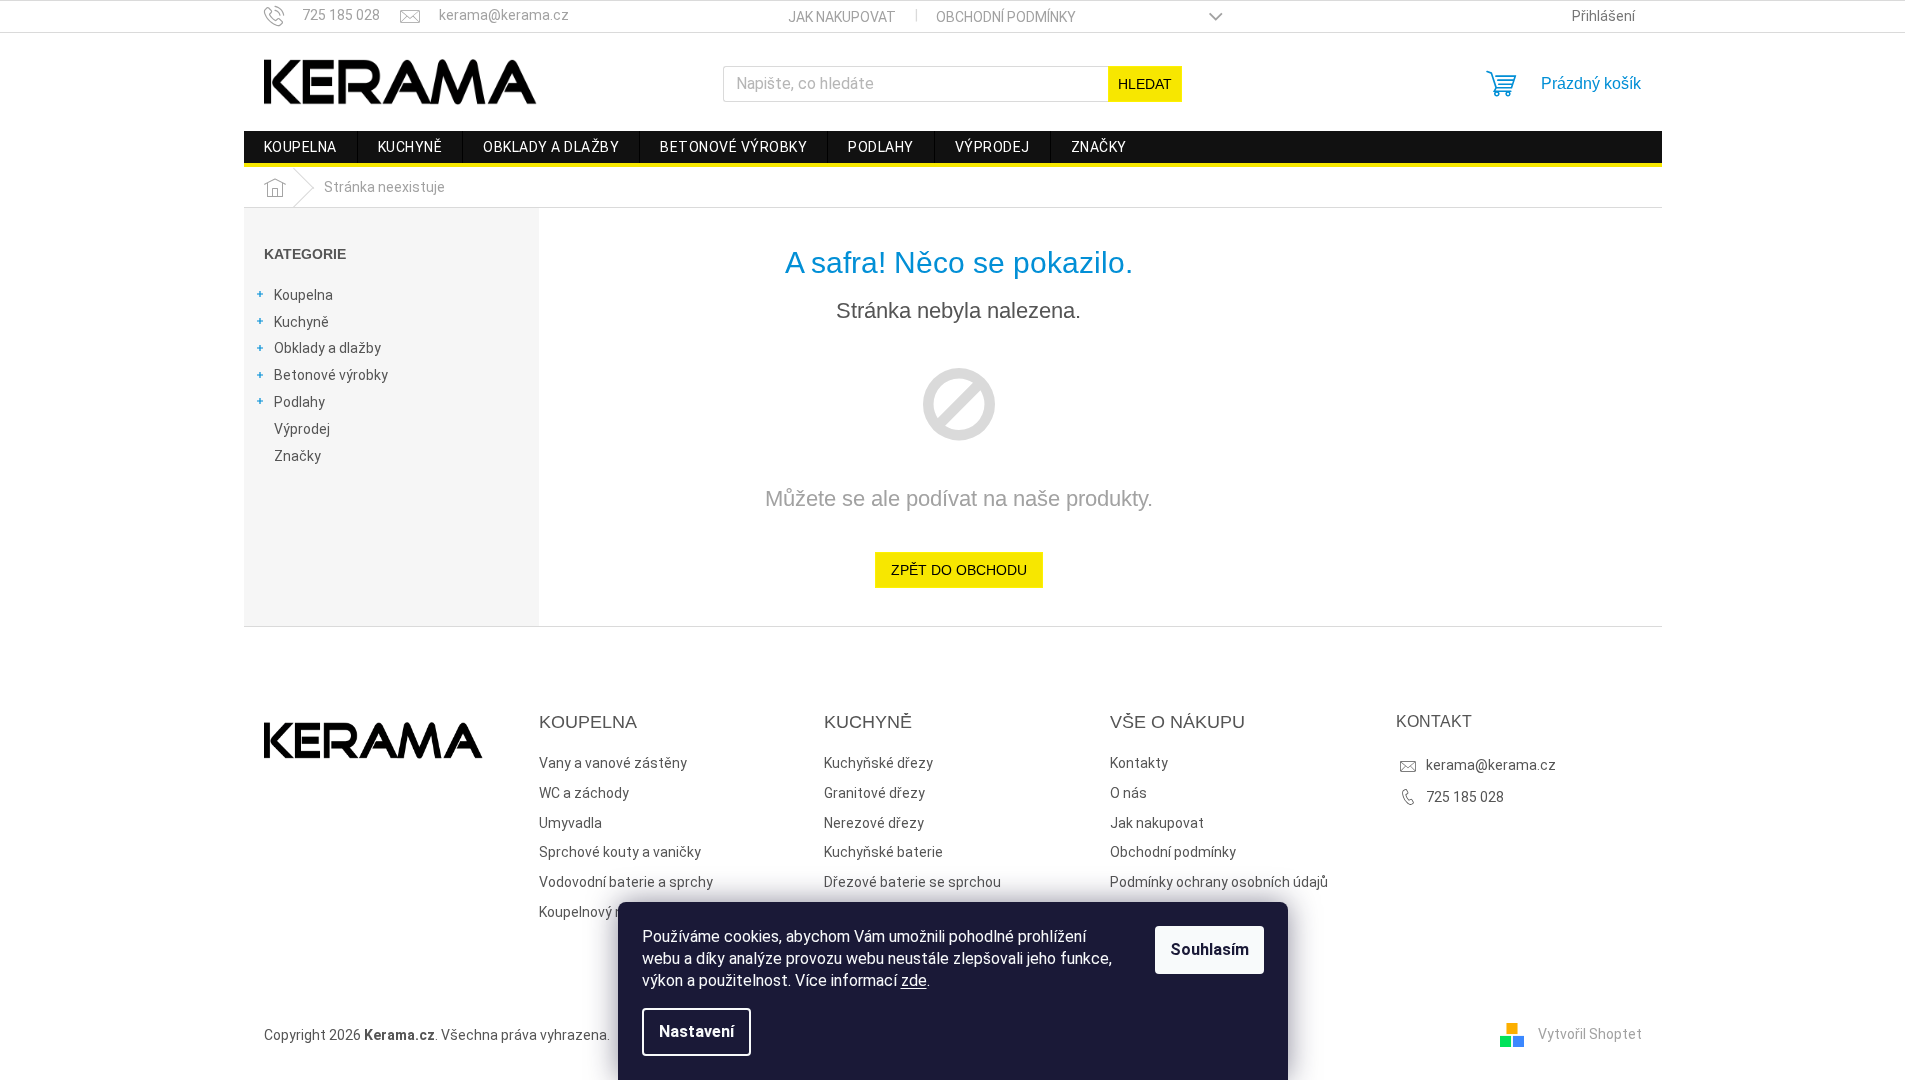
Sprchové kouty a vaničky (620, 852)
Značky (297, 456)
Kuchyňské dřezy (878, 763)
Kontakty (1139, 763)
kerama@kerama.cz (1491, 765)
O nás (1128, 793)
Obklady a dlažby (327, 348)
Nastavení (696, 1031)
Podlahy (299, 402)
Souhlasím (1209, 949)
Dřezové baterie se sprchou (912, 882)
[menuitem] (300, 147)
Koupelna (303, 295)
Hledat (1145, 84)
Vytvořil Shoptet (1590, 1034)
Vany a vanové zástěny (613, 763)
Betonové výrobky (331, 375)
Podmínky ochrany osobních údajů (1219, 882)
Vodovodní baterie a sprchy (626, 882)
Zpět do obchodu (959, 570)
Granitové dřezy (874, 793)
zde (914, 980)
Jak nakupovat (842, 17)
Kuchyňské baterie (883, 852)
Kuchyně (301, 322)
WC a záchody (584, 793)
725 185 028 (1465, 797)
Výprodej (302, 429)
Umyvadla (570, 823)
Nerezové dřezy (874, 823)
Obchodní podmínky (1006, 17)
